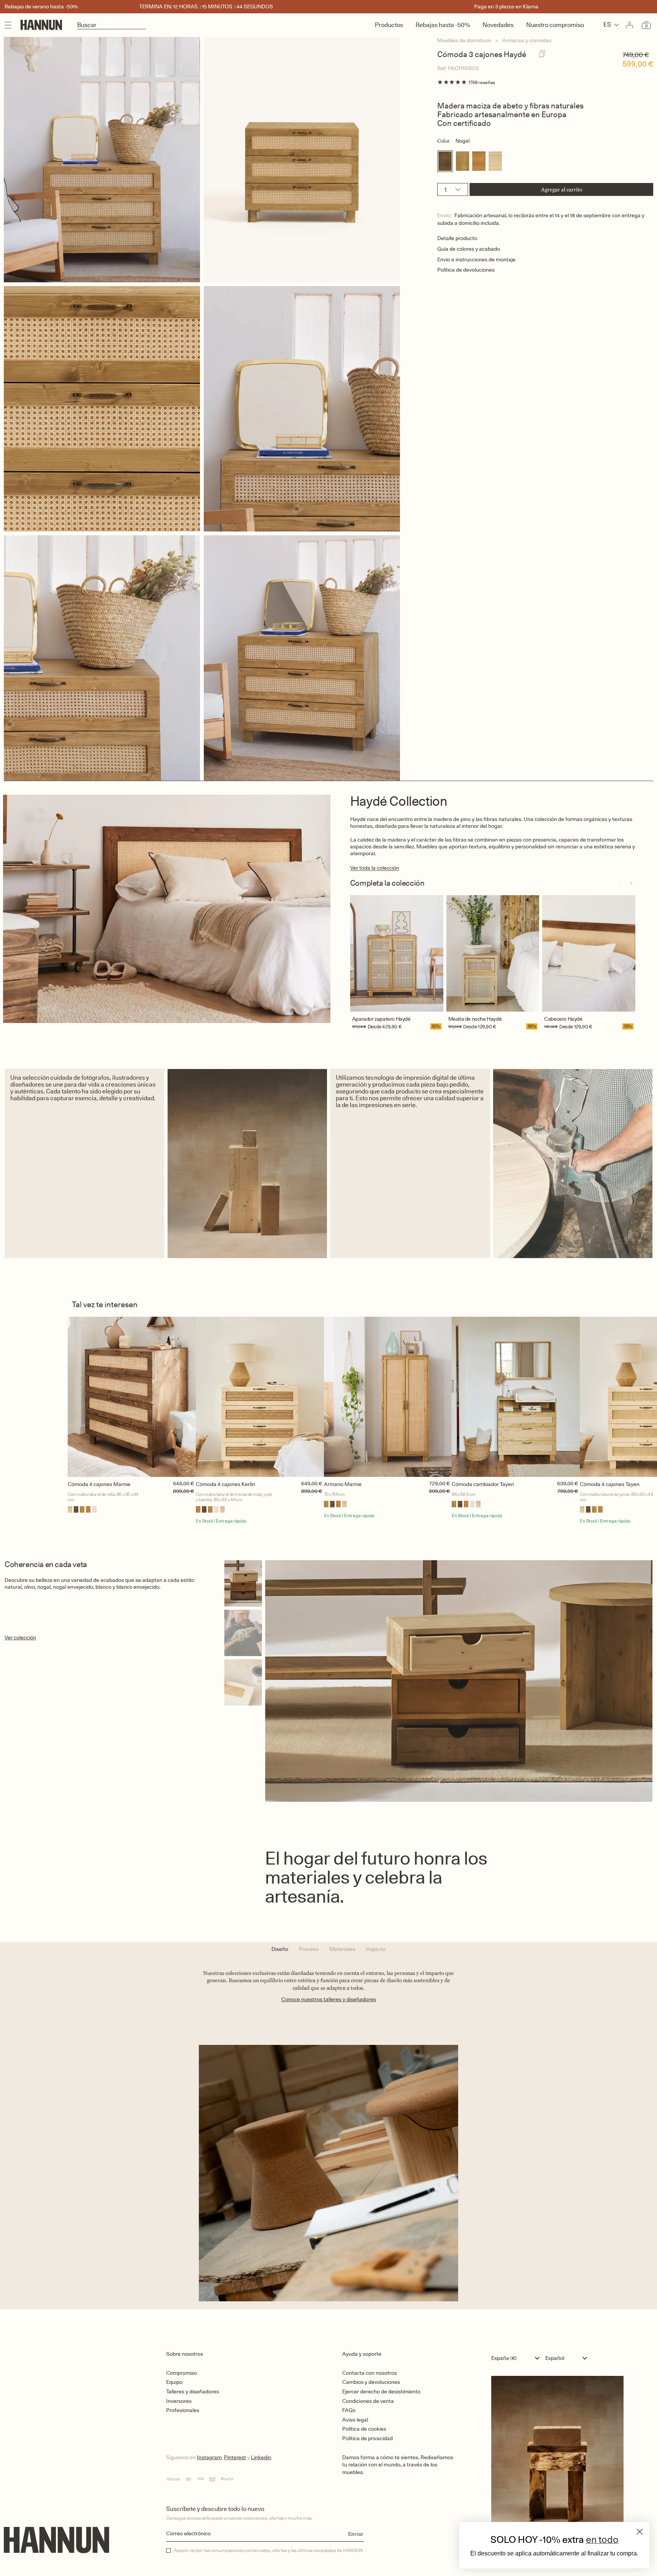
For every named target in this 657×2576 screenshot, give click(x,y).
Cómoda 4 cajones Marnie (99, 1484)
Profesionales (183, 2410)
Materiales (342, 1949)
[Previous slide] (619, 883)
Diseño (280, 1949)
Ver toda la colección (375, 868)
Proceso (309, 1949)
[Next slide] (631, 883)
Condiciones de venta (368, 2401)
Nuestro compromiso (555, 25)
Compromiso (182, 2373)
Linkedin (261, 2457)
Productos (389, 25)
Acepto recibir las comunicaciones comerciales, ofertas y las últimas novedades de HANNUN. (269, 2551)
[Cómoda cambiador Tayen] (516, 1397)
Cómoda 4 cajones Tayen (610, 1484)
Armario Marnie (343, 1484)
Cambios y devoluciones (371, 2382)
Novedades (498, 25)
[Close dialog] (640, 2532)
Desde (375, 1026)
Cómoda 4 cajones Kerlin (225, 1484)
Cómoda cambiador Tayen (483, 1484)
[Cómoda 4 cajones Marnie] (132, 1397)
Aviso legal (355, 2420)
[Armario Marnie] (388, 1397)
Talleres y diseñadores (193, 2391)
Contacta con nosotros (370, 2373)
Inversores (179, 2401)
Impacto (376, 1949)
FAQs (349, 2410)
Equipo (174, 2382)
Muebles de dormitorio (464, 40)
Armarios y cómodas (527, 40)
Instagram (209, 2457)
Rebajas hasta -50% (443, 25)
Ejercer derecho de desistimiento (381, 2391)
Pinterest (235, 2457)
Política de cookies (364, 2429)
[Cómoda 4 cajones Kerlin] (260, 1397)
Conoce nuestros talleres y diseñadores (329, 1999)
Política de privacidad (367, 2438)
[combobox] (517, 2358)
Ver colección (20, 1637)
